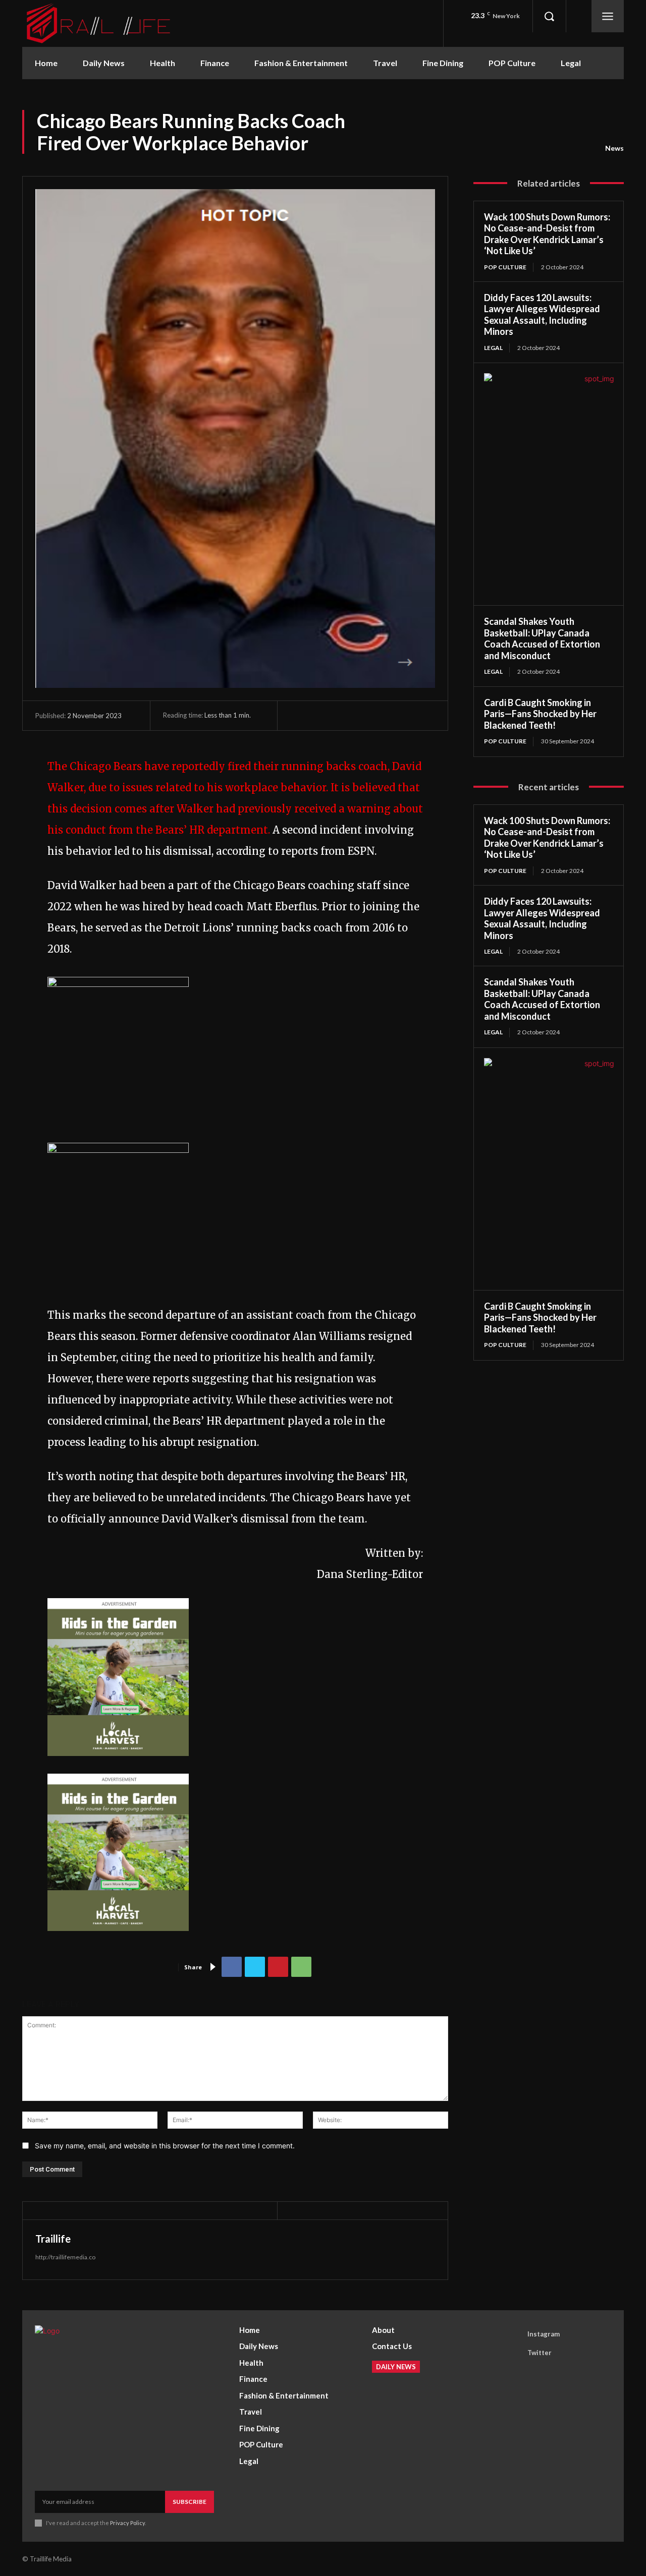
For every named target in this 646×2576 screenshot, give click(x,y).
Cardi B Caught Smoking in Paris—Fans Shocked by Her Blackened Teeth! (540, 714)
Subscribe (190, 2502)
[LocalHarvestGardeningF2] (118, 1763)
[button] (549, 16)
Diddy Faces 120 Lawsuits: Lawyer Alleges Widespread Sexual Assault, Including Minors (542, 315)
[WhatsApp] (301, 1967)
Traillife (53, 2239)
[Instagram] (513, 2334)
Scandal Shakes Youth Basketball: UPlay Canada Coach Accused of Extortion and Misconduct (542, 638)
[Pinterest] (278, 1967)
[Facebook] (232, 1967)
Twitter (540, 2353)
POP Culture (505, 267)
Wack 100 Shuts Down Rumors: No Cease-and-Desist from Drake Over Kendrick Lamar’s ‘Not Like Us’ (547, 234)
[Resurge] (118, 983)
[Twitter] (255, 1967)
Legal (493, 348)
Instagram (544, 2334)
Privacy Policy (127, 2523)
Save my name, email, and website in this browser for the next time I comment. (165, 2146)
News (614, 148)
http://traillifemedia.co (65, 2257)
